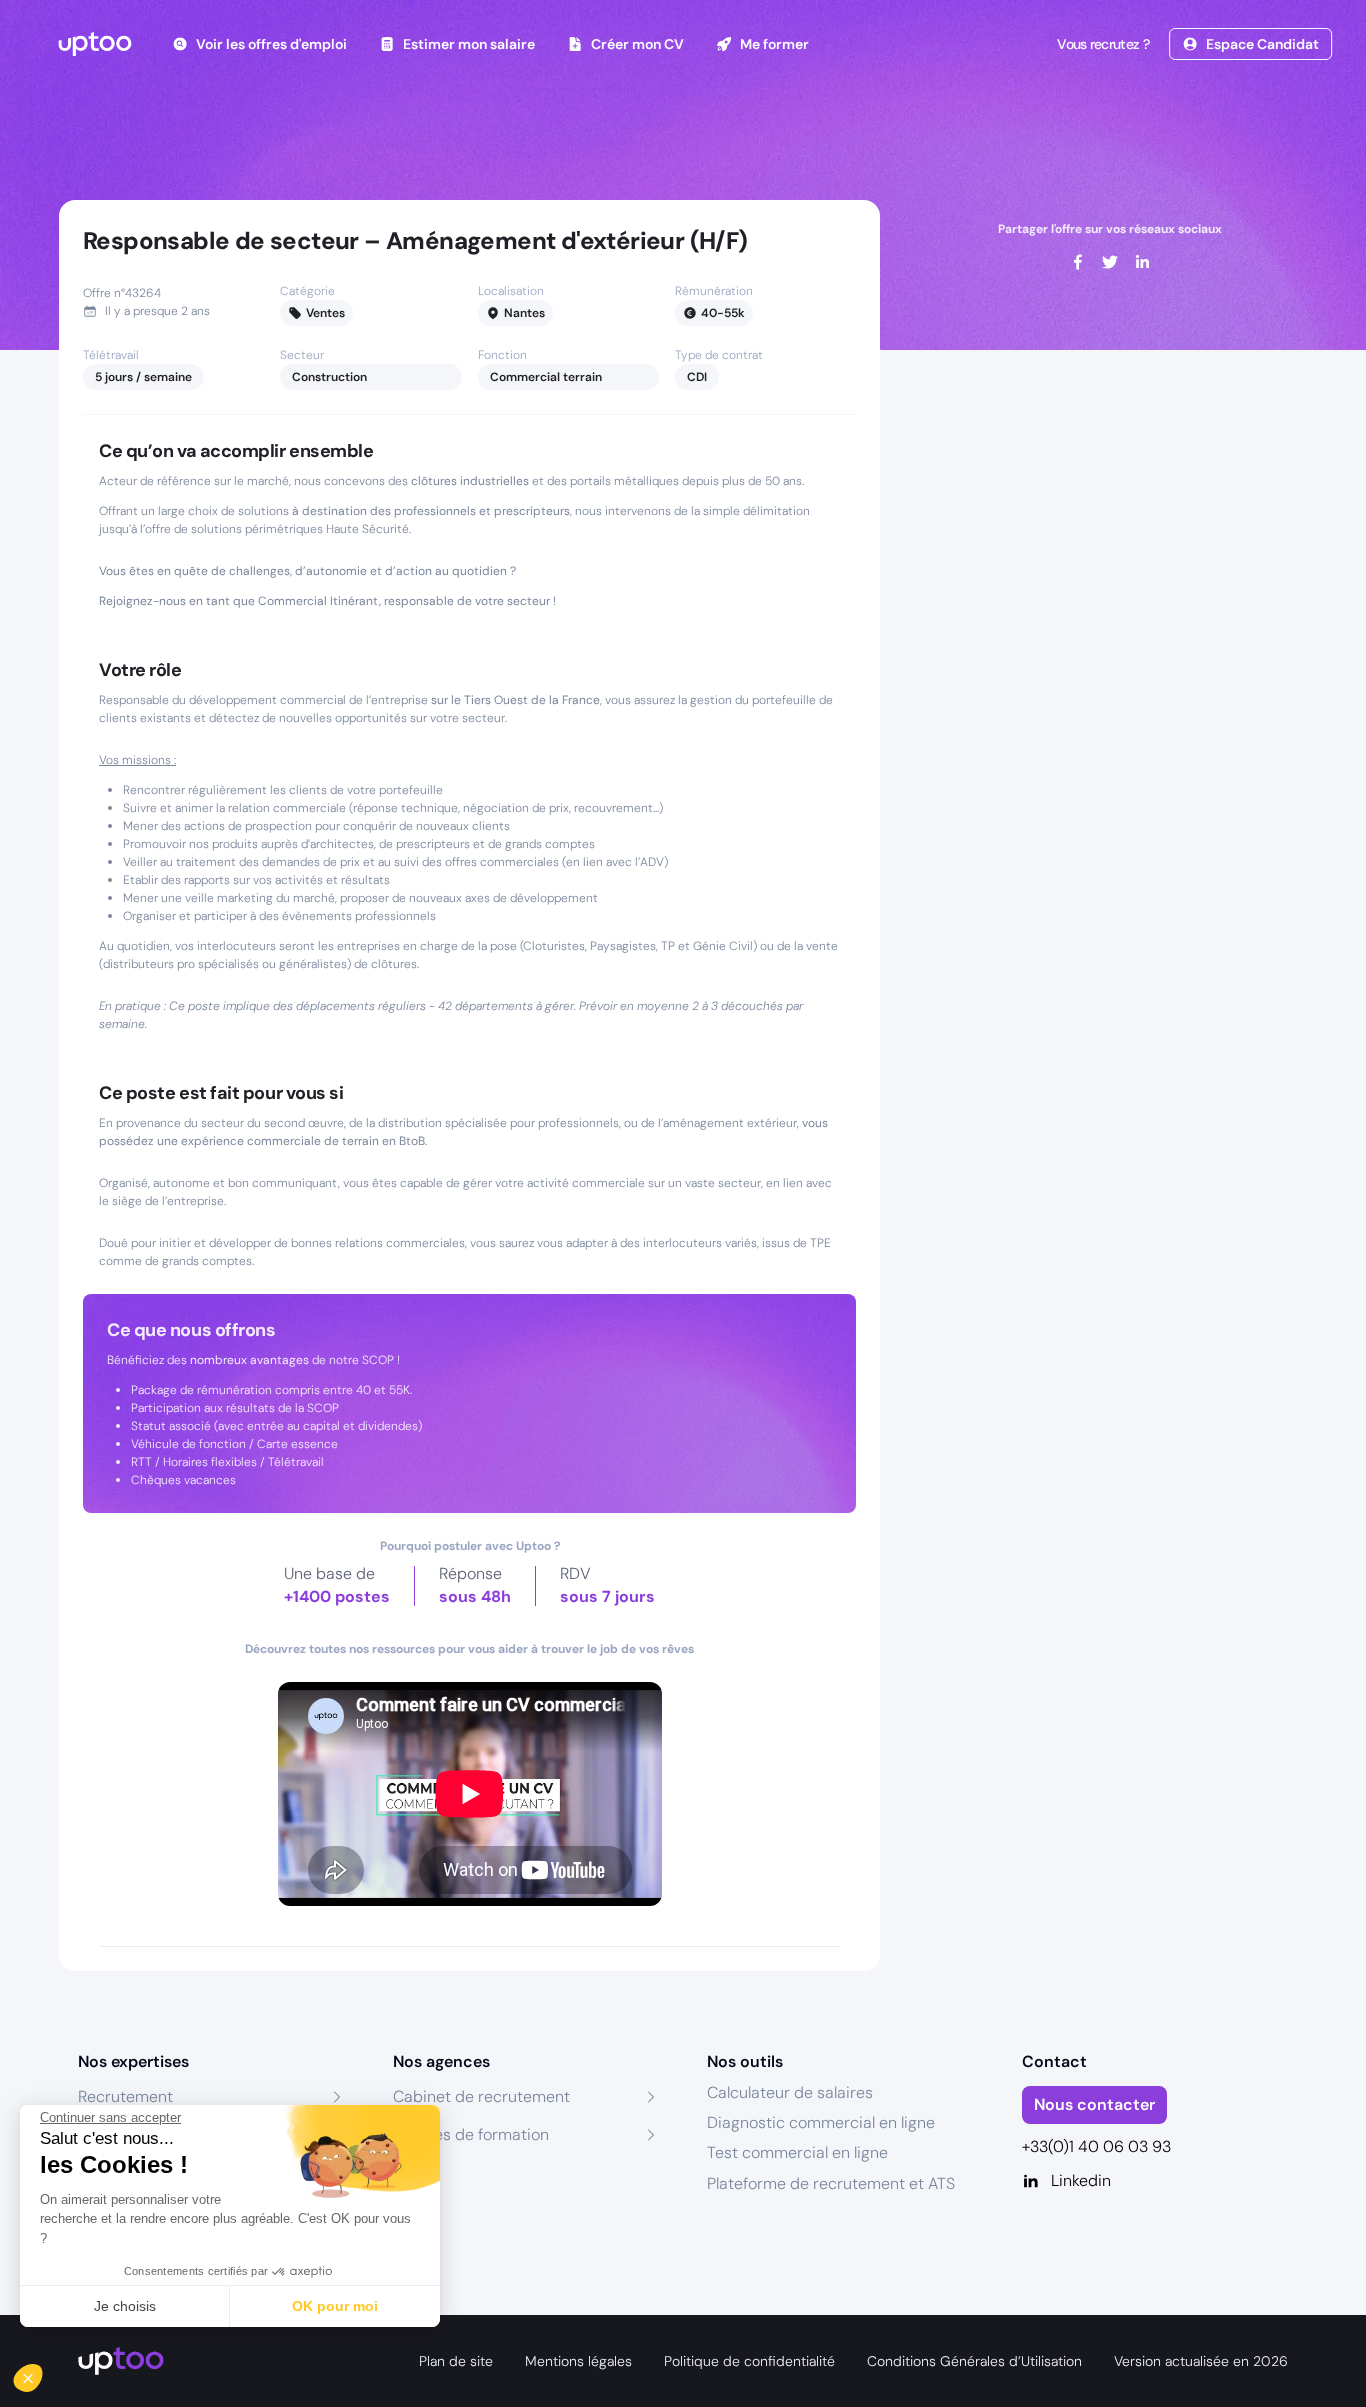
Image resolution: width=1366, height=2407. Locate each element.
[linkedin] (1142, 262)
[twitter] (1110, 262)
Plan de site (456, 2361)
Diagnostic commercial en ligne (821, 2122)
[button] (42, 2373)
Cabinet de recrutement (481, 2096)
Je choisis (125, 2306)
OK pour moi (335, 2306)
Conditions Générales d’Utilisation (974, 2361)
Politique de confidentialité (749, 2361)
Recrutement (125, 2096)
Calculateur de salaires (790, 2092)
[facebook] (1078, 262)
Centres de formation (471, 2134)
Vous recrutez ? (1103, 44)
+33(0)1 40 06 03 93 (1096, 2146)
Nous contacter (1094, 2104)
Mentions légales (578, 2361)
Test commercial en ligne (797, 2152)
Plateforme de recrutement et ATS (831, 2183)
